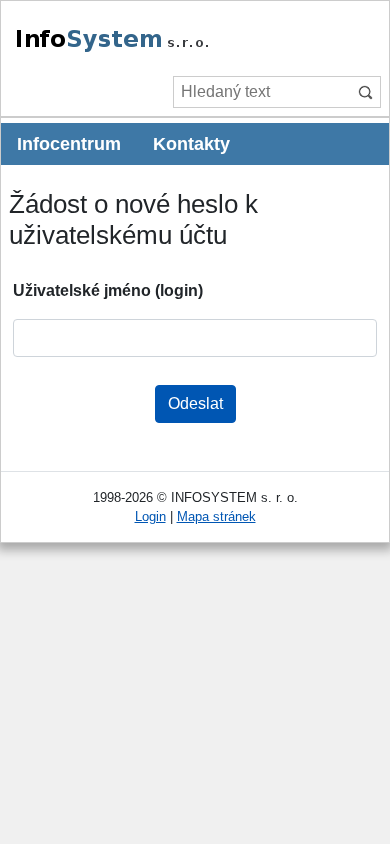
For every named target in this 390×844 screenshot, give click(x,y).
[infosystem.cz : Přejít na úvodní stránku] (158, 48)
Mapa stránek (216, 516)
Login (150, 516)
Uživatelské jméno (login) (108, 290)
